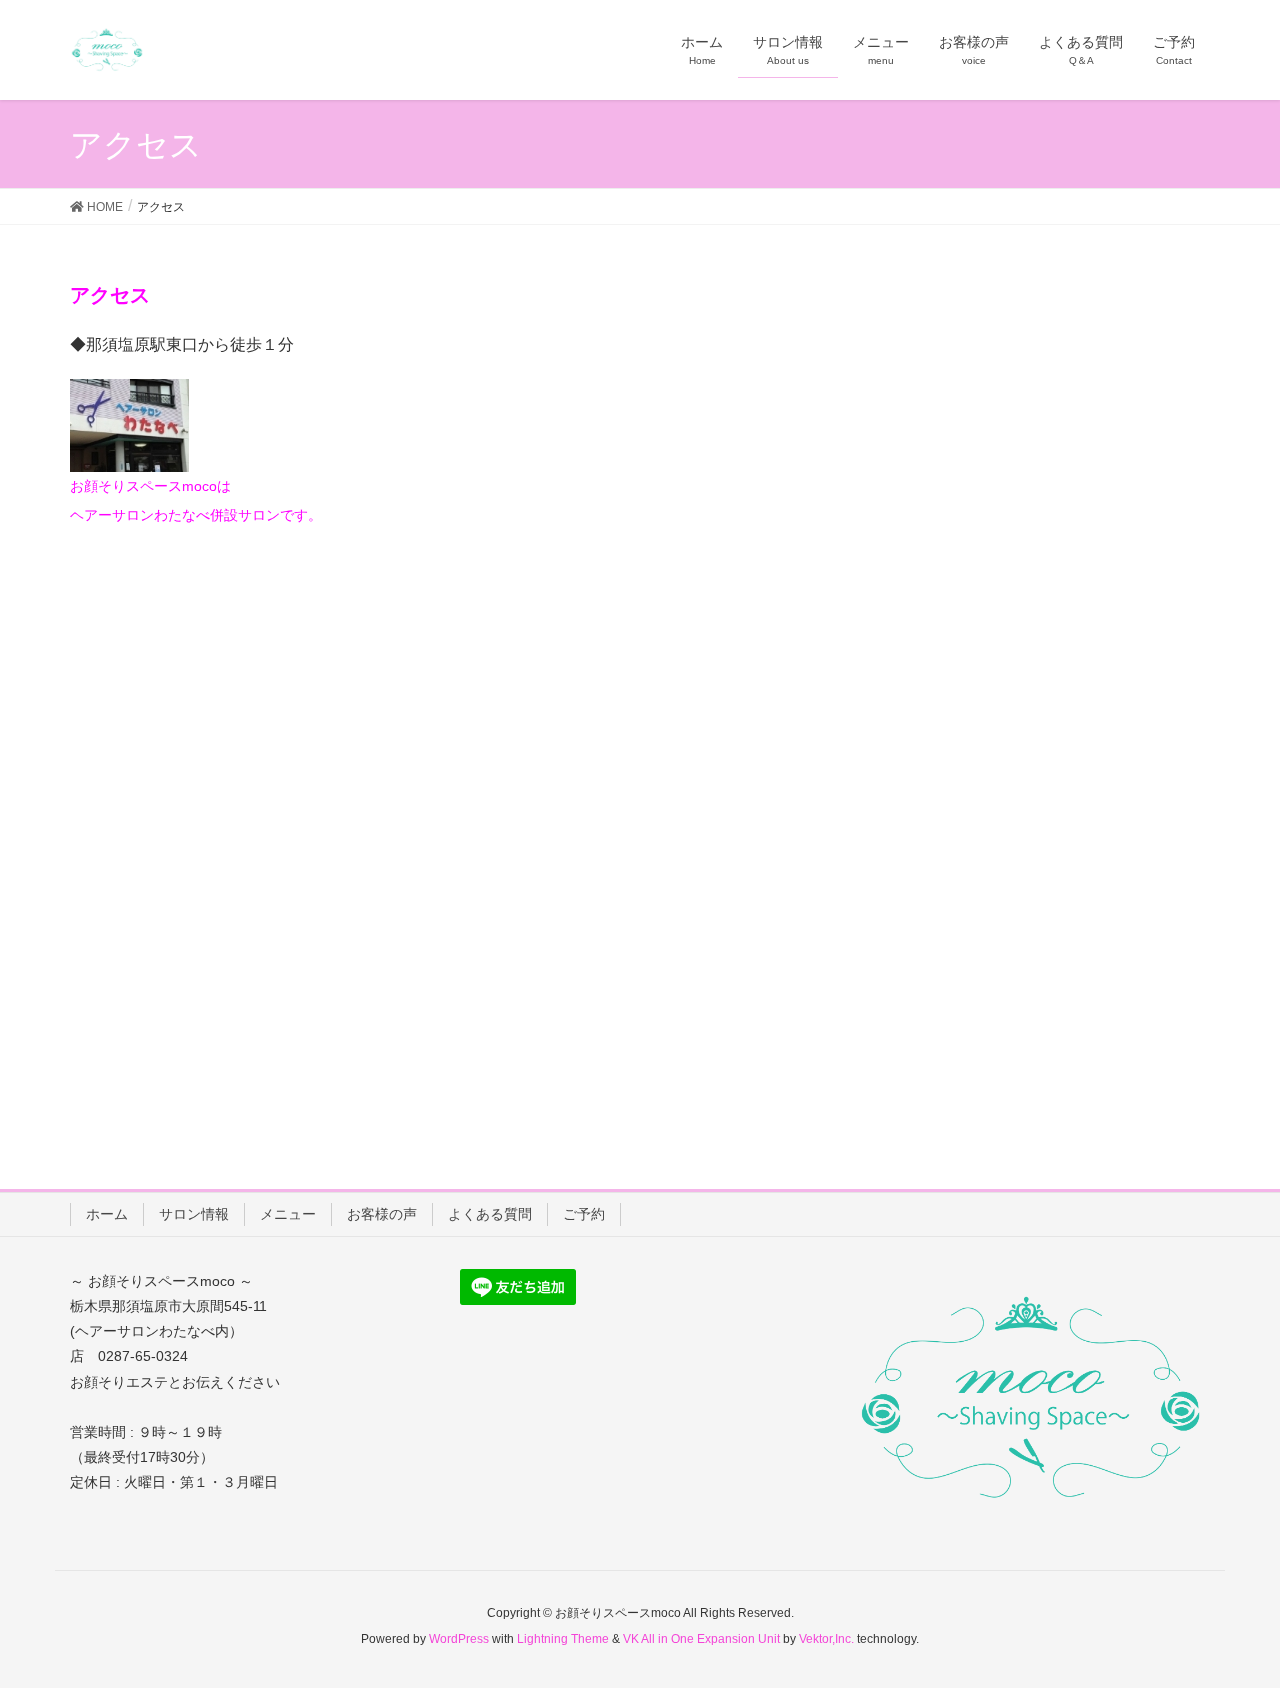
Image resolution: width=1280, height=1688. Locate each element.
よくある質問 (490, 1214)
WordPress (459, 1639)
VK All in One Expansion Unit (701, 1639)
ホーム (107, 1214)
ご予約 (584, 1214)
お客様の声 (382, 1214)
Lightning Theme (563, 1639)
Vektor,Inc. (826, 1639)
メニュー (288, 1214)
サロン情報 (194, 1214)
